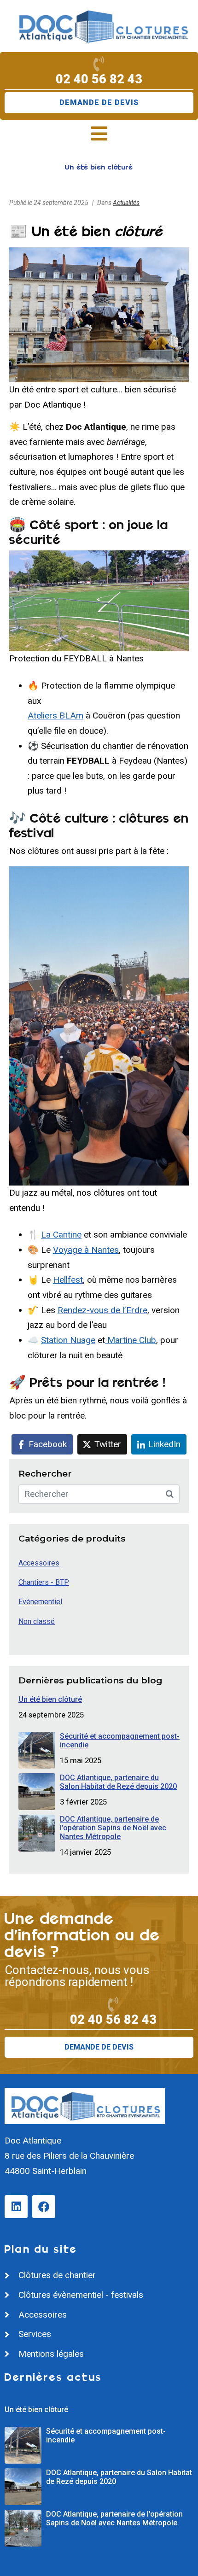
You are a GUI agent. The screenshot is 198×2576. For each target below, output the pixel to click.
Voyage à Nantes (86, 1250)
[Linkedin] (16, 2207)
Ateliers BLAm (55, 716)
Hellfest (68, 1280)
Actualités (126, 203)
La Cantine (61, 1235)
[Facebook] (44, 2207)
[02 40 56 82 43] (99, 64)
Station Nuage (68, 1340)
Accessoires (39, 1563)
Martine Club (131, 1340)
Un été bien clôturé (50, 1699)
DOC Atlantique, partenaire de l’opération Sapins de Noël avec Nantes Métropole (113, 1828)
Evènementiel (40, 1602)
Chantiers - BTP (44, 1582)
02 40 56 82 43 (99, 79)
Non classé (37, 1621)
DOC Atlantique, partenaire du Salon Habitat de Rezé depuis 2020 (118, 1782)
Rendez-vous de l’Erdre (102, 1310)
